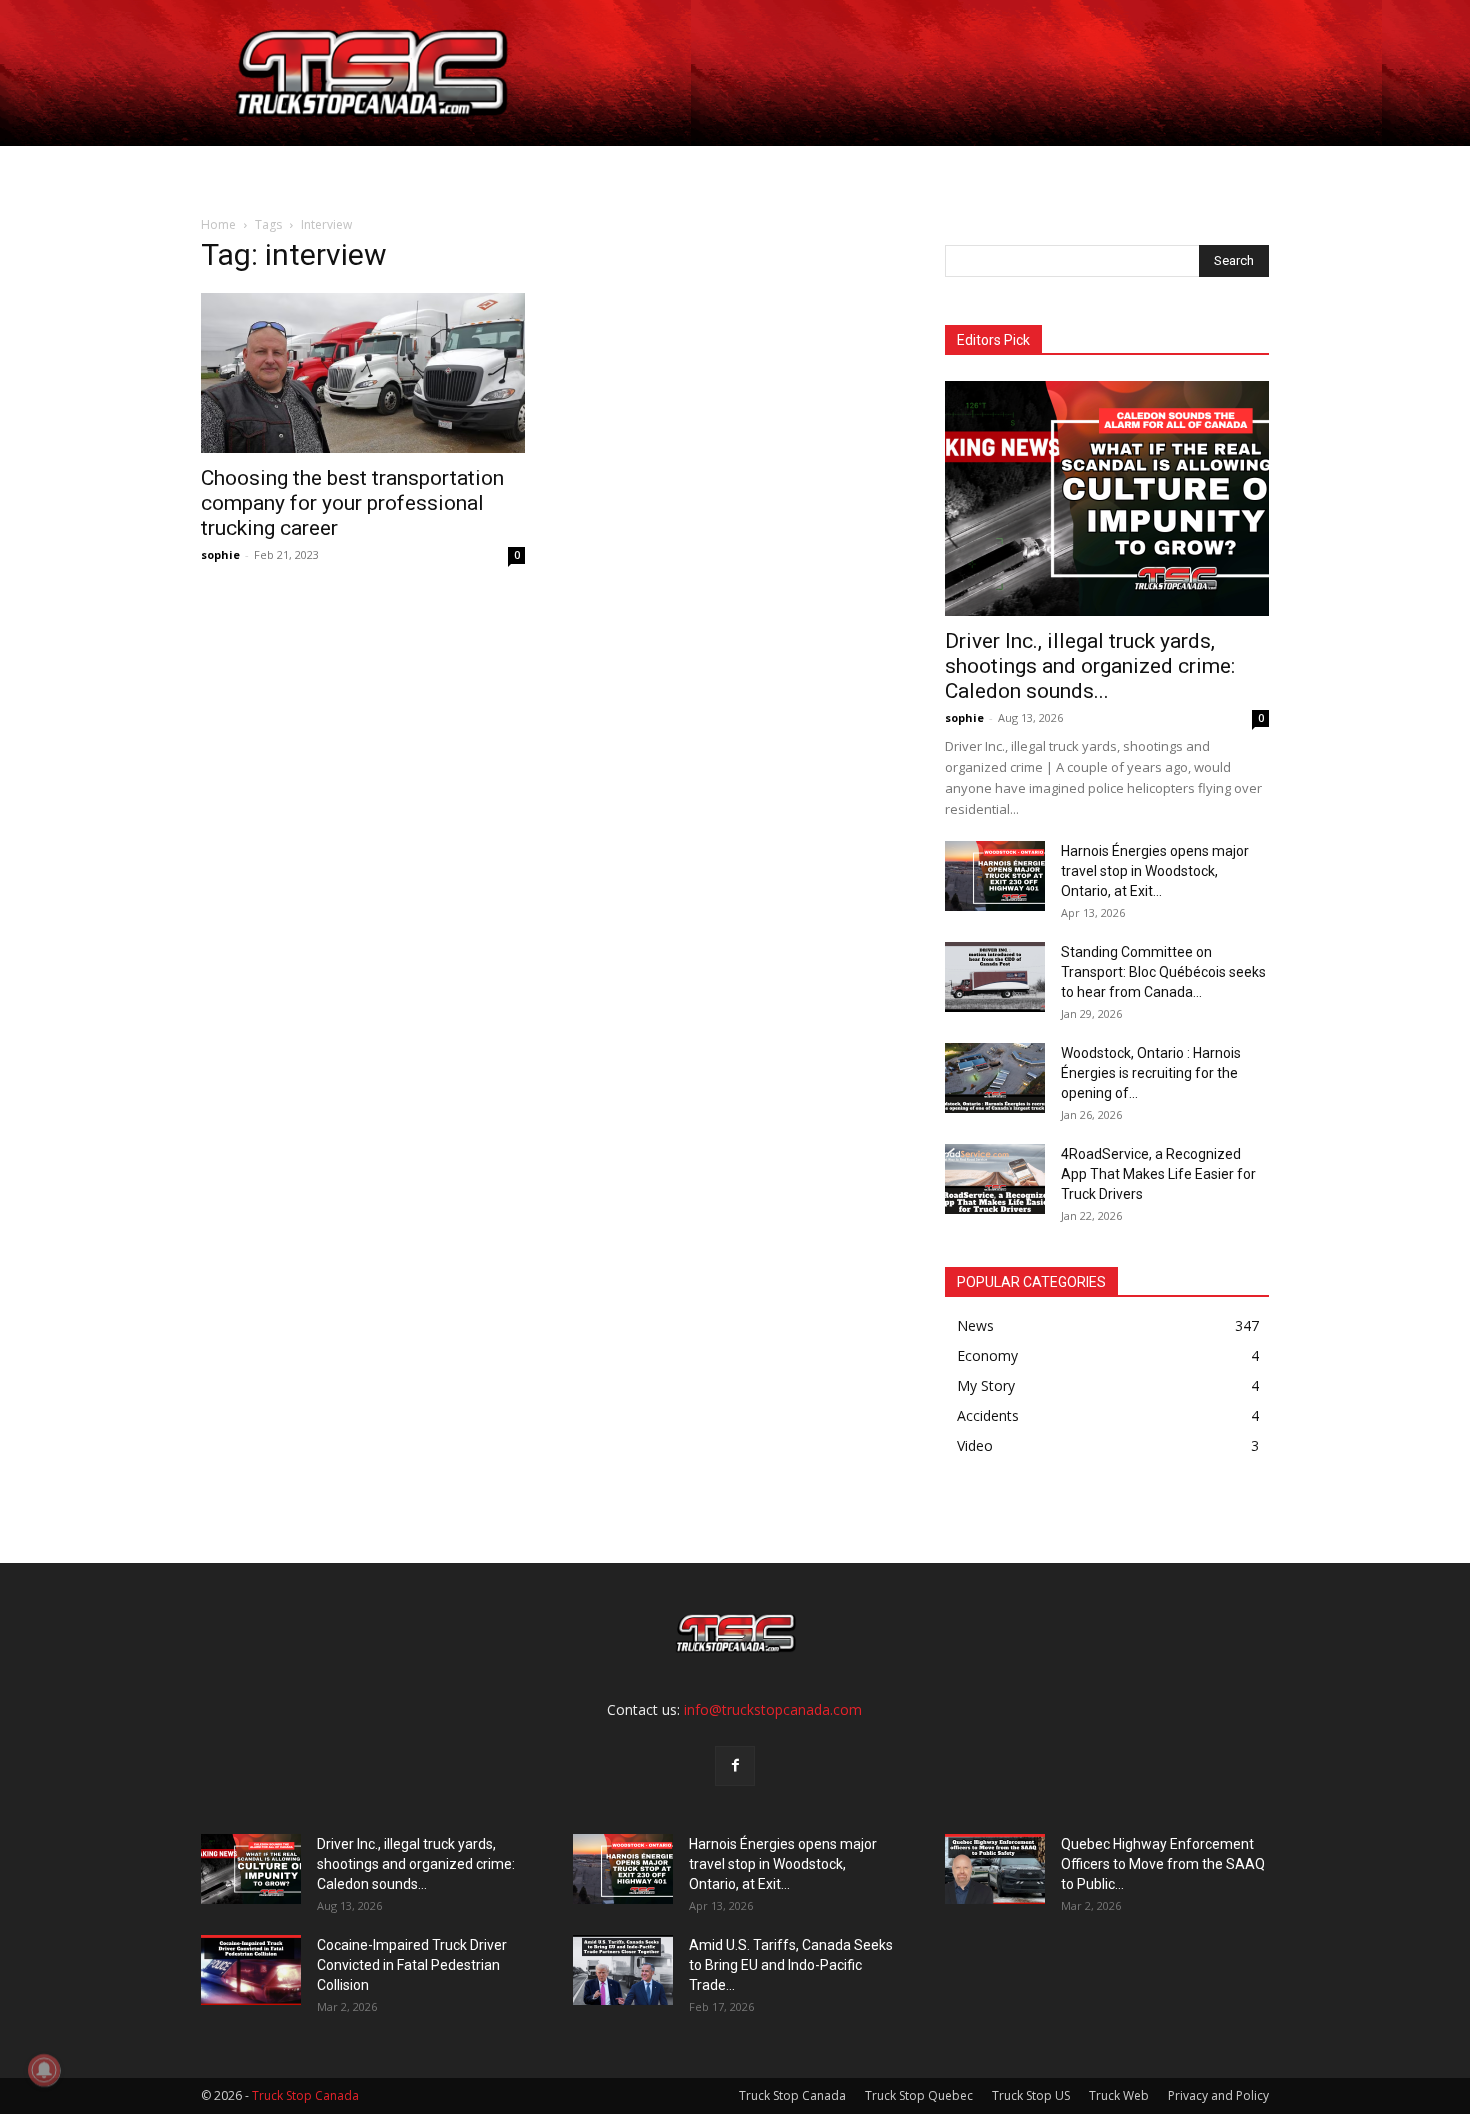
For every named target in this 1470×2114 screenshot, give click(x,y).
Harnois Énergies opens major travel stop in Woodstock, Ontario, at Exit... (1155, 871)
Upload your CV (428, 169)
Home (257, 169)
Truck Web (1119, 2095)
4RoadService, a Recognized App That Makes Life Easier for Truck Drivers (1158, 1174)
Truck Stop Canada (792, 2095)
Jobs (322, 169)
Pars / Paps (560, 169)
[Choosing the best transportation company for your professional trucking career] (363, 373)
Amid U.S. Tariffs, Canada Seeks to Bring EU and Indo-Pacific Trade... (791, 1965)
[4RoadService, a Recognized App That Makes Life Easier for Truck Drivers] (995, 1179)
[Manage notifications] (44, 2070)
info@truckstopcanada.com (773, 1709)
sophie (220, 554)
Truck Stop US (1031, 2095)
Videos (759, 169)
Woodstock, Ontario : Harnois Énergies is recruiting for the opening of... (1151, 1073)
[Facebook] (735, 1766)
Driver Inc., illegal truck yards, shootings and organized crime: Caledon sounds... (1090, 666)
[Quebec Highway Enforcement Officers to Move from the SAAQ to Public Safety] (995, 1869)
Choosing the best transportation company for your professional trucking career (352, 503)
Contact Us (858, 169)
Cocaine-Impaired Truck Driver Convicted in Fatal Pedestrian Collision (412, 1965)
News (668, 169)
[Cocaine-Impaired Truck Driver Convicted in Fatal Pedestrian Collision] (251, 1970)
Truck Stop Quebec (919, 2095)
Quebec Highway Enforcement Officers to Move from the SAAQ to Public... (1163, 1864)
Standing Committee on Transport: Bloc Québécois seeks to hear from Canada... (1163, 972)
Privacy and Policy (1218, 2095)
